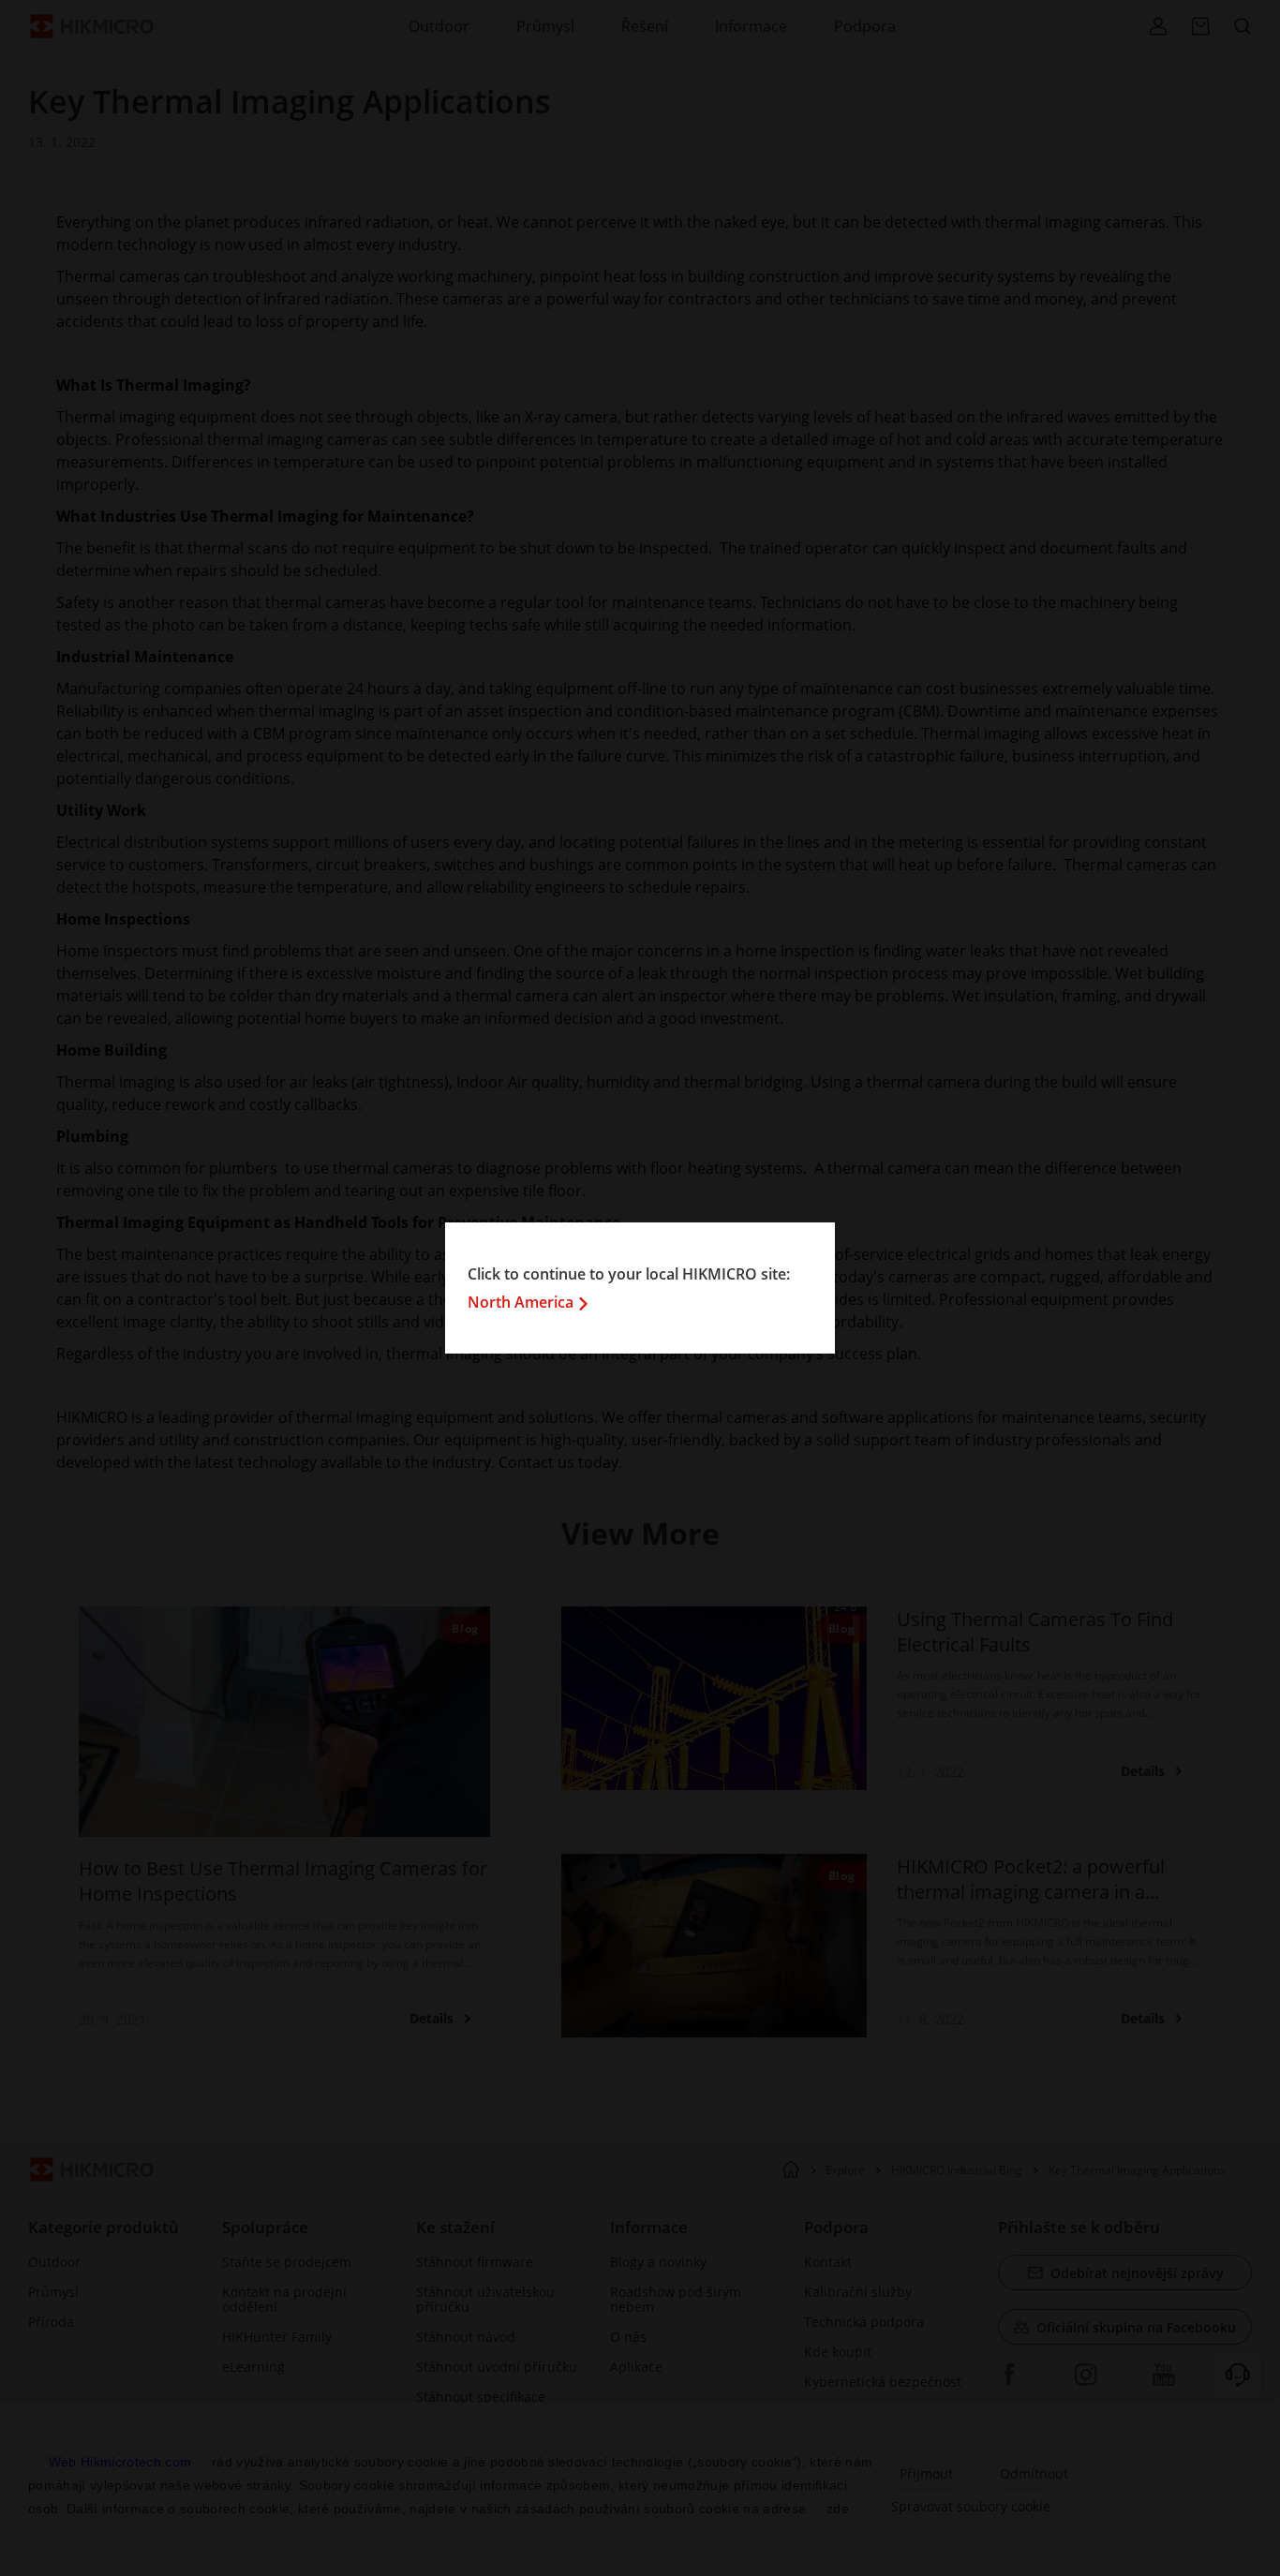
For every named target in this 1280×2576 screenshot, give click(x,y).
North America (521, 1302)
